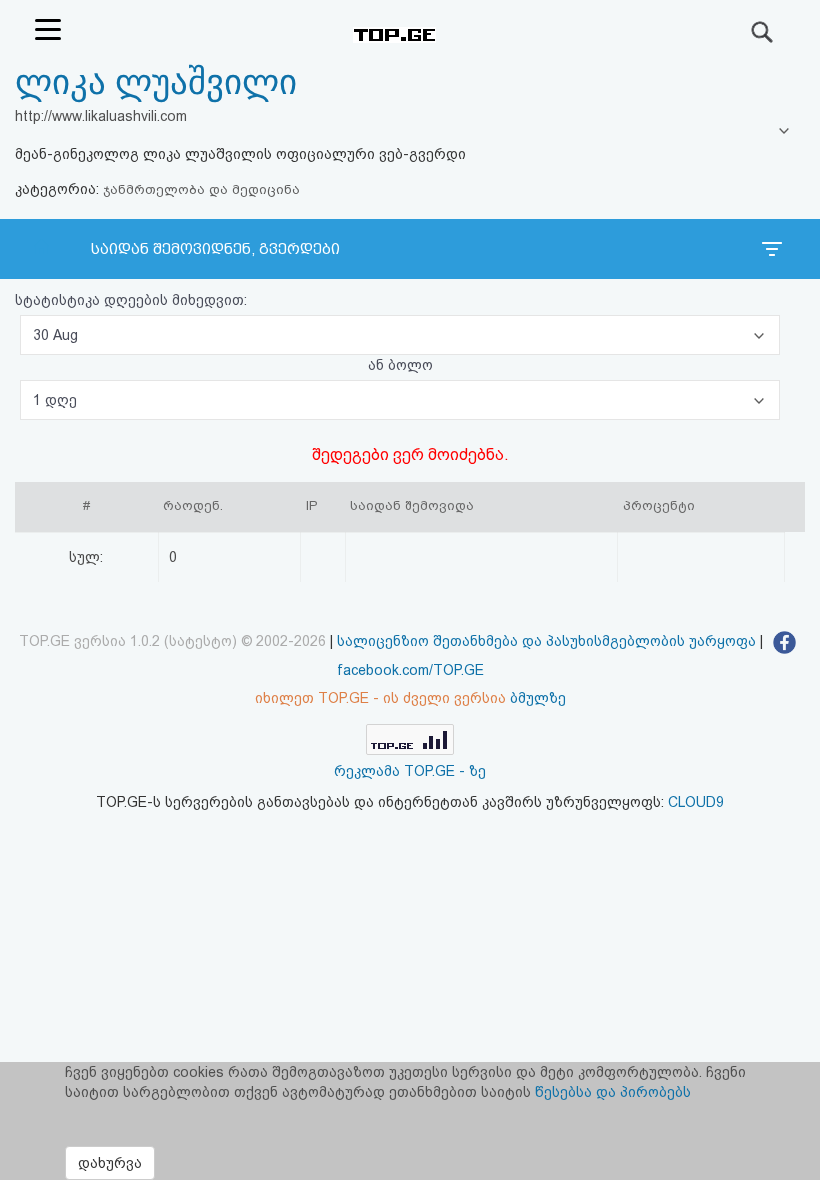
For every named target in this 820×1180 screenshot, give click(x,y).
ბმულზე (538, 698)
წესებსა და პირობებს (613, 1092)
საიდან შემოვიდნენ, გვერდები (215, 249)
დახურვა (110, 1163)
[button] (400, 335)
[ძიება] (763, 32)
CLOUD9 (696, 802)
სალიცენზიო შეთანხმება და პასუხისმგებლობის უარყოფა (546, 641)
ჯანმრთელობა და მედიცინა (201, 189)
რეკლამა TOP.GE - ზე (410, 771)
